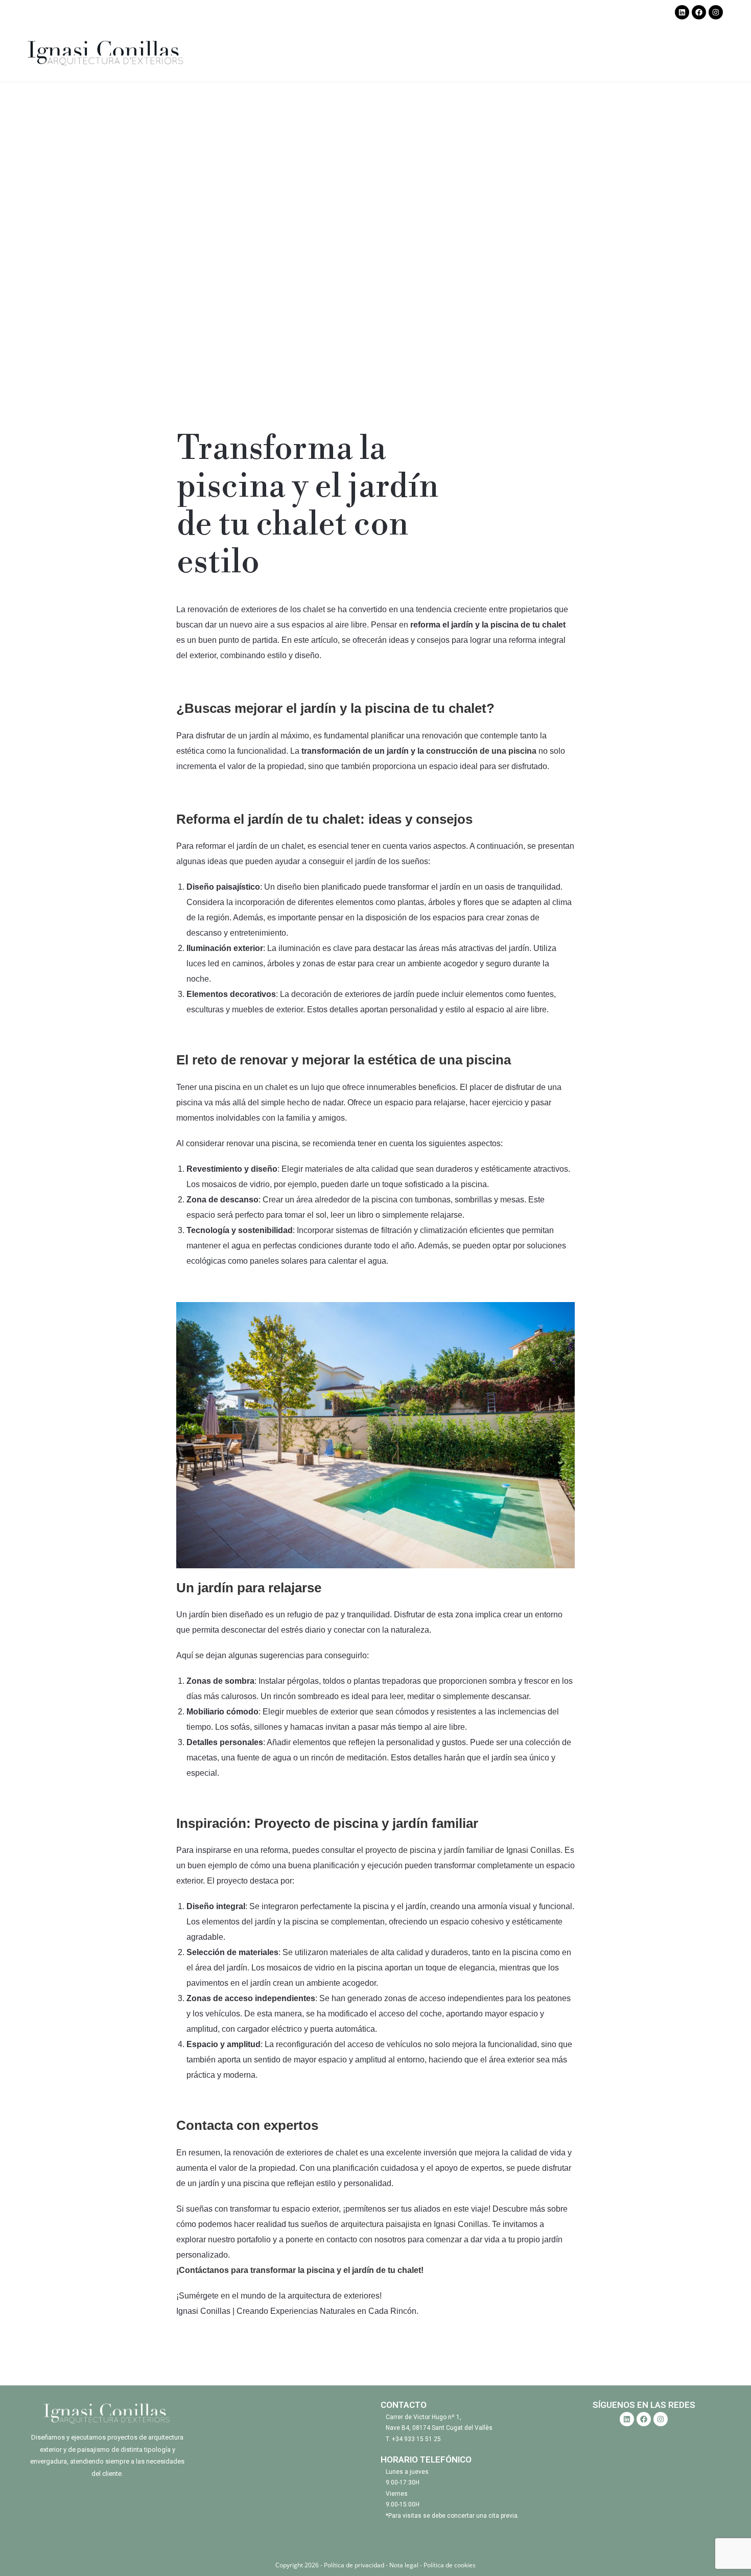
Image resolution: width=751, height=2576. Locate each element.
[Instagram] (716, 12)
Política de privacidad (355, 2565)
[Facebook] (699, 12)
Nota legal (404, 2565)
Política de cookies (450, 2565)
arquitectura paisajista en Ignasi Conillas (414, 2224)
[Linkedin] (682, 12)
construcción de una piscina (481, 751)
